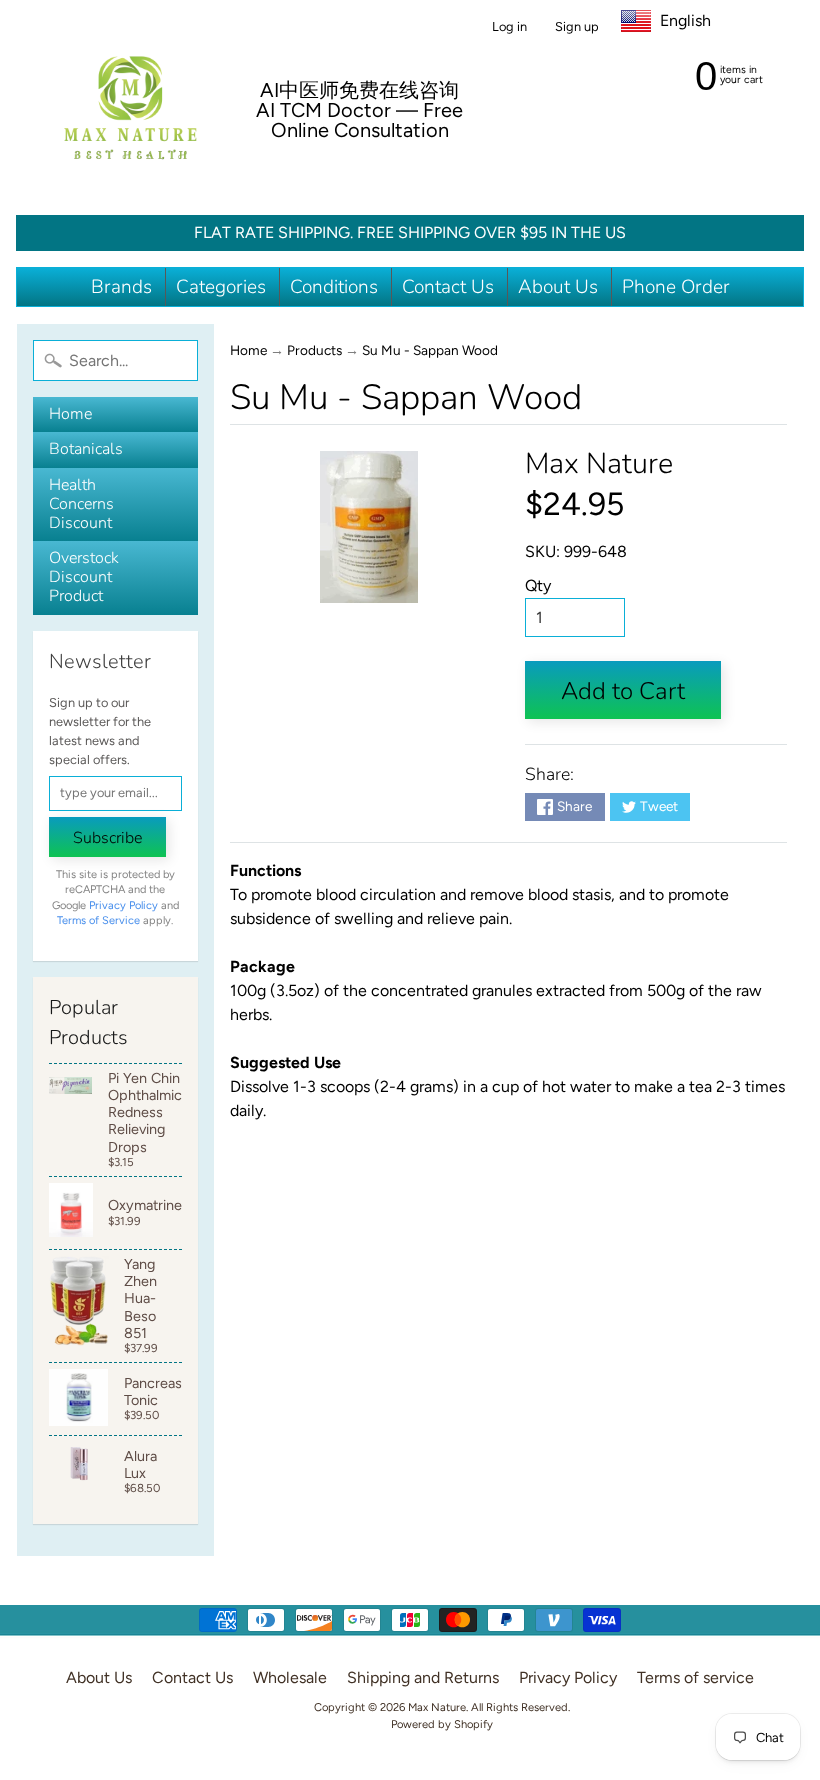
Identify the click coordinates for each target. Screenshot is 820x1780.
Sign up (577, 27)
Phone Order (676, 287)
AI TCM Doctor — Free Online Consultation (359, 120)
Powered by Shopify (442, 1724)
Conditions (334, 287)
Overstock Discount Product (84, 577)
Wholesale (290, 1677)
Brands (121, 287)
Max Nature (599, 463)
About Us (558, 287)
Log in (509, 27)
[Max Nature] (130, 107)
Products (314, 350)
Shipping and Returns (423, 1677)
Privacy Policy (123, 905)
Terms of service (695, 1677)
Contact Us (448, 287)
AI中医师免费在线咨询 (359, 90)
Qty (538, 585)
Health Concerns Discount (81, 504)
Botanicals (86, 449)
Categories (221, 287)
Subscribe (107, 838)
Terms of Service (98, 920)
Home (70, 414)
